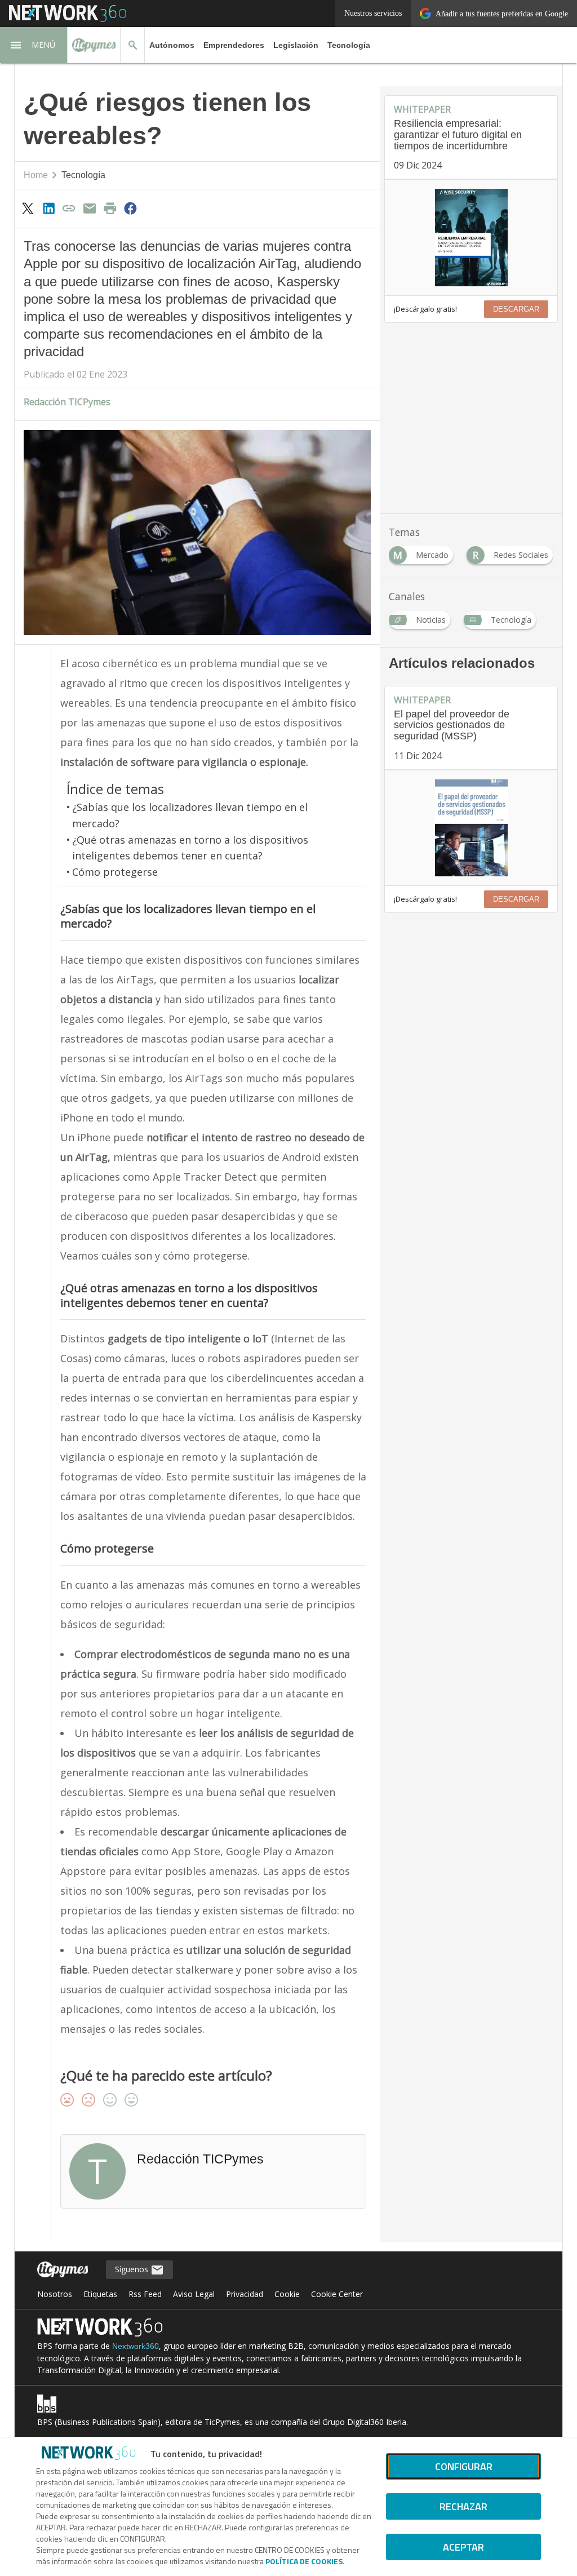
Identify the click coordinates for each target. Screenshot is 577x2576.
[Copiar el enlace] (69, 208)
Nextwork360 (136, 2346)
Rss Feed (145, 2294)
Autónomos (172, 45)
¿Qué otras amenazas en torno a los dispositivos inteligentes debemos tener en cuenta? (190, 848)
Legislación (296, 45)
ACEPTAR (463, 2547)
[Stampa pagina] (110, 208)
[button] (34, 45)
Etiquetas (100, 2294)
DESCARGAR (516, 309)
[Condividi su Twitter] (28, 208)
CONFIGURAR (464, 2466)
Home (36, 175)
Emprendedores (234, 45)
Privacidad (245, 2294)
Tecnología (349, 45)
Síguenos (133, 2269)
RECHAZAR (463, 2506)
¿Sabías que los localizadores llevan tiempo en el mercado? (190, 815)
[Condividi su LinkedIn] (48, 208)
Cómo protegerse (115, 872)
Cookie (287, 2294)
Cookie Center (337, 2294)
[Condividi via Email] (90, 208)
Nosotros (55, 2294)
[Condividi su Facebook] (131, 208)
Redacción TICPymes (67, 402)
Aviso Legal (194, 2294)
